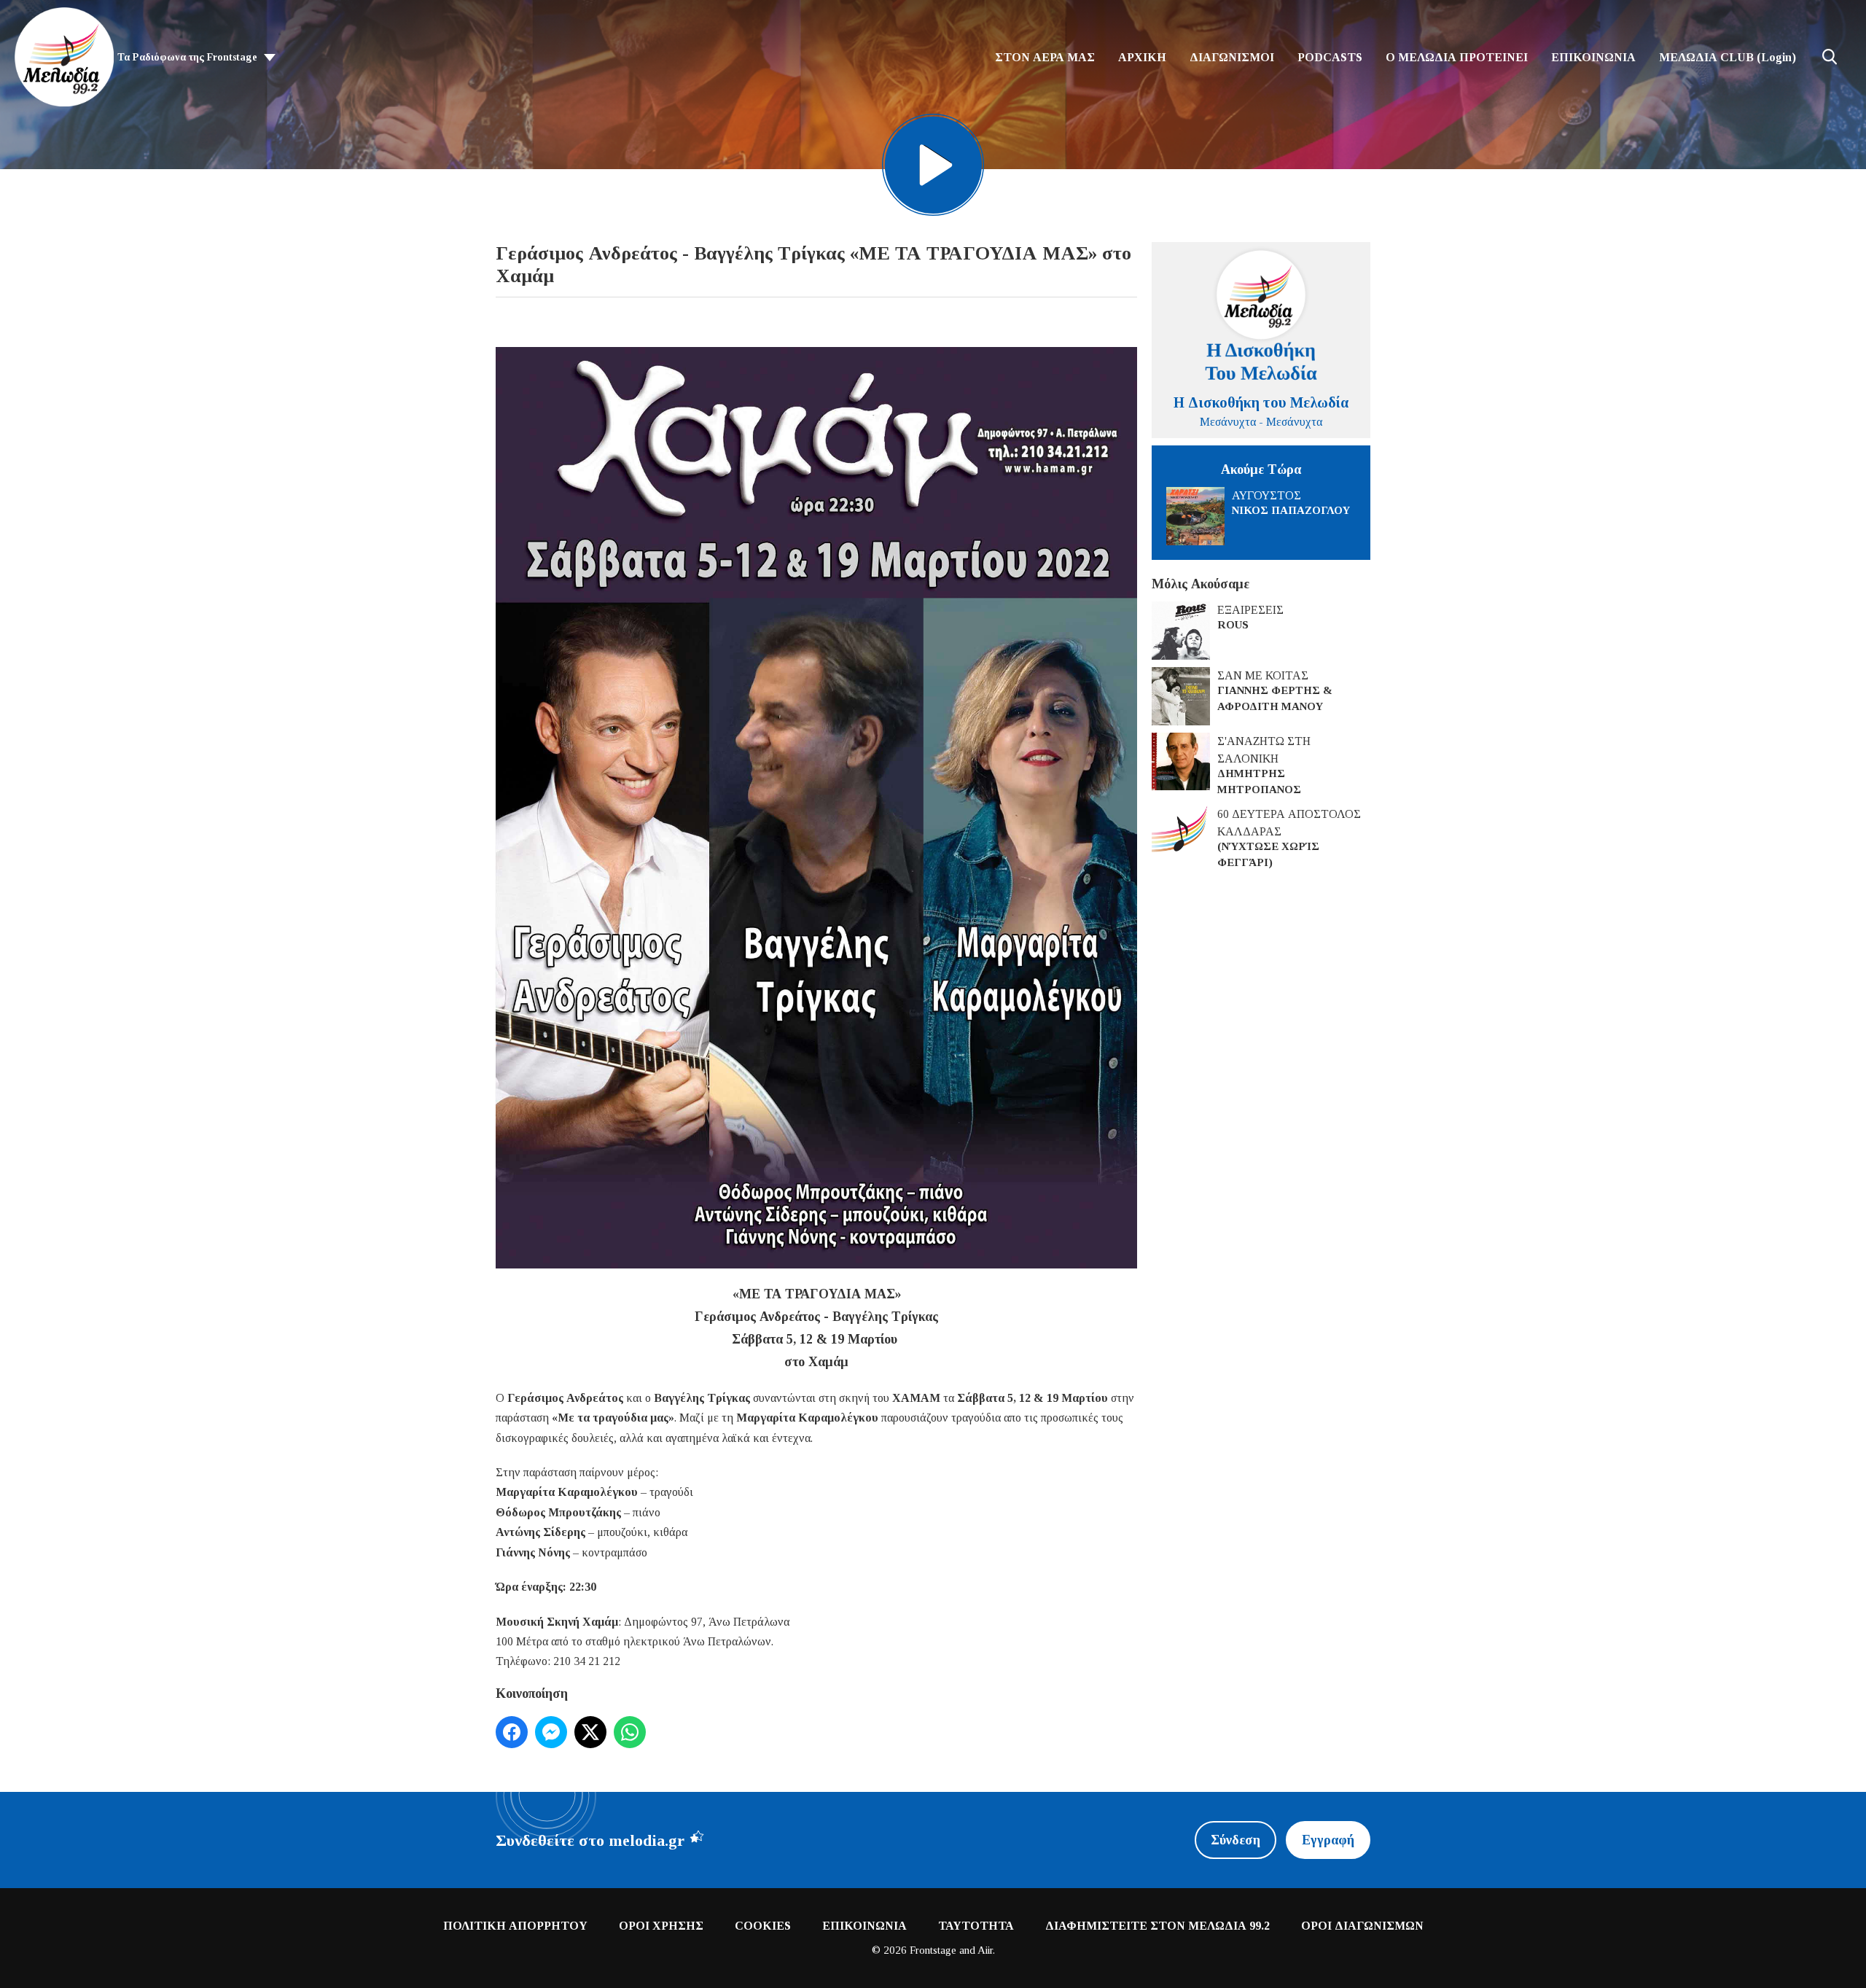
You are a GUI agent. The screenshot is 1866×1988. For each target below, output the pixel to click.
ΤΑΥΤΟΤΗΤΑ (976, 1926)
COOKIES (763, 1926)
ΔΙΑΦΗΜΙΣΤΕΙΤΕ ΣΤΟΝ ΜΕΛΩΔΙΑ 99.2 (1158, 1926)
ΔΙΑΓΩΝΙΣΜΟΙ (1232, 57)
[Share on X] (590, 1732)
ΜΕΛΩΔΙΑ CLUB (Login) (1728, 57)
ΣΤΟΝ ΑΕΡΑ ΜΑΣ (1045, 57)
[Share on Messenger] (551, 1732)
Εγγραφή (1328, 1840)
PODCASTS (1330, 57)
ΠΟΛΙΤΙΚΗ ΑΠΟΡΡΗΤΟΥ (515, 1926)
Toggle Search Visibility (1830, 57)
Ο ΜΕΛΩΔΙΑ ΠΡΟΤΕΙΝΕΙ (1457, 57)
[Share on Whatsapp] (630, 1732)
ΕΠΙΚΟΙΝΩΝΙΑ (1593, 57)
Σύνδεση (1235, 1840)
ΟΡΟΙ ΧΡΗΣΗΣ (661, 1926)
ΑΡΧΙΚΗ (1142, 57)
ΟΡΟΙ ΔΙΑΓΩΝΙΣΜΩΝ (1362, 1926)
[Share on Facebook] (512, 1732)
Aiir (985, 1950)
